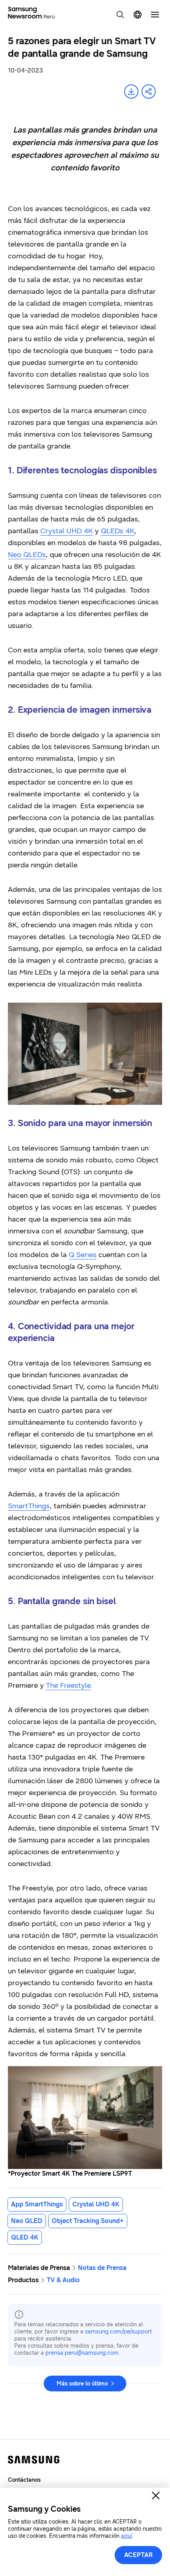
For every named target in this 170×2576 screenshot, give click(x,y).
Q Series (83, 1255)
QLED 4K (25, 2237)
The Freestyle (68, 1685)
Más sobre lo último (82, 2384)
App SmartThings (37, 2204)
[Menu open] (155, 15)
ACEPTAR (139, 2555)
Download (131, 92)
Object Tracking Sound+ (88, 2221)
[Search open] (120, 15)
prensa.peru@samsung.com (82, 2353)
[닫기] (156, 2496)
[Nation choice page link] (138, 15)
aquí (127, 2536)
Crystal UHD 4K (67, 531)
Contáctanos (24, 2480)
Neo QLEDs (27, 555)
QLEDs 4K (118, 531)
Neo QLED (27, 2221)
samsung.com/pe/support (118, 2332)
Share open (149, 92)
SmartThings (29, 1506)
